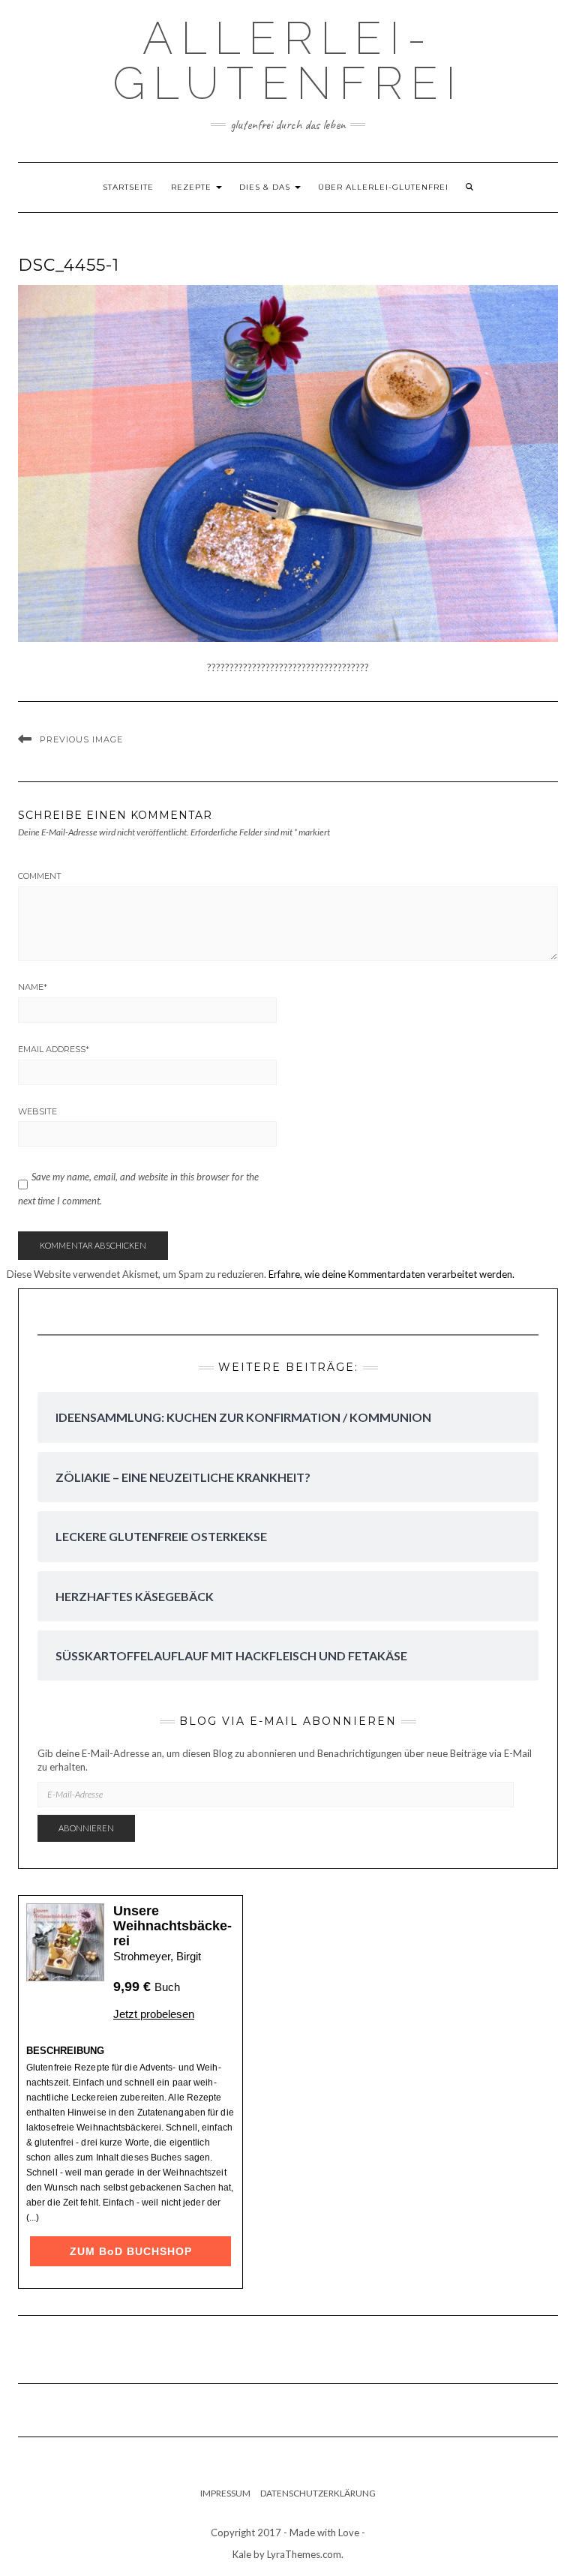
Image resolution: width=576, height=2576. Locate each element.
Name (33, 987)
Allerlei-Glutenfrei (288, 61)
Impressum (225, 2493)
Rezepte (193, 187)
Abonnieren (86, 1828)
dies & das (266, 187)
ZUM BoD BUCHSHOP (131, 2251)
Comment (40, 876)
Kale (242, 2554)
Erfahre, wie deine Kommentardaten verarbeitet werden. (391, 1274)
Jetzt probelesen (154, 2014)
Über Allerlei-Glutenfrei (383, 187)
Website (37, 1111)
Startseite (128, 187)
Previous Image (81, 739)
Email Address (54, 1049)
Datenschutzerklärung (318, 2493)
